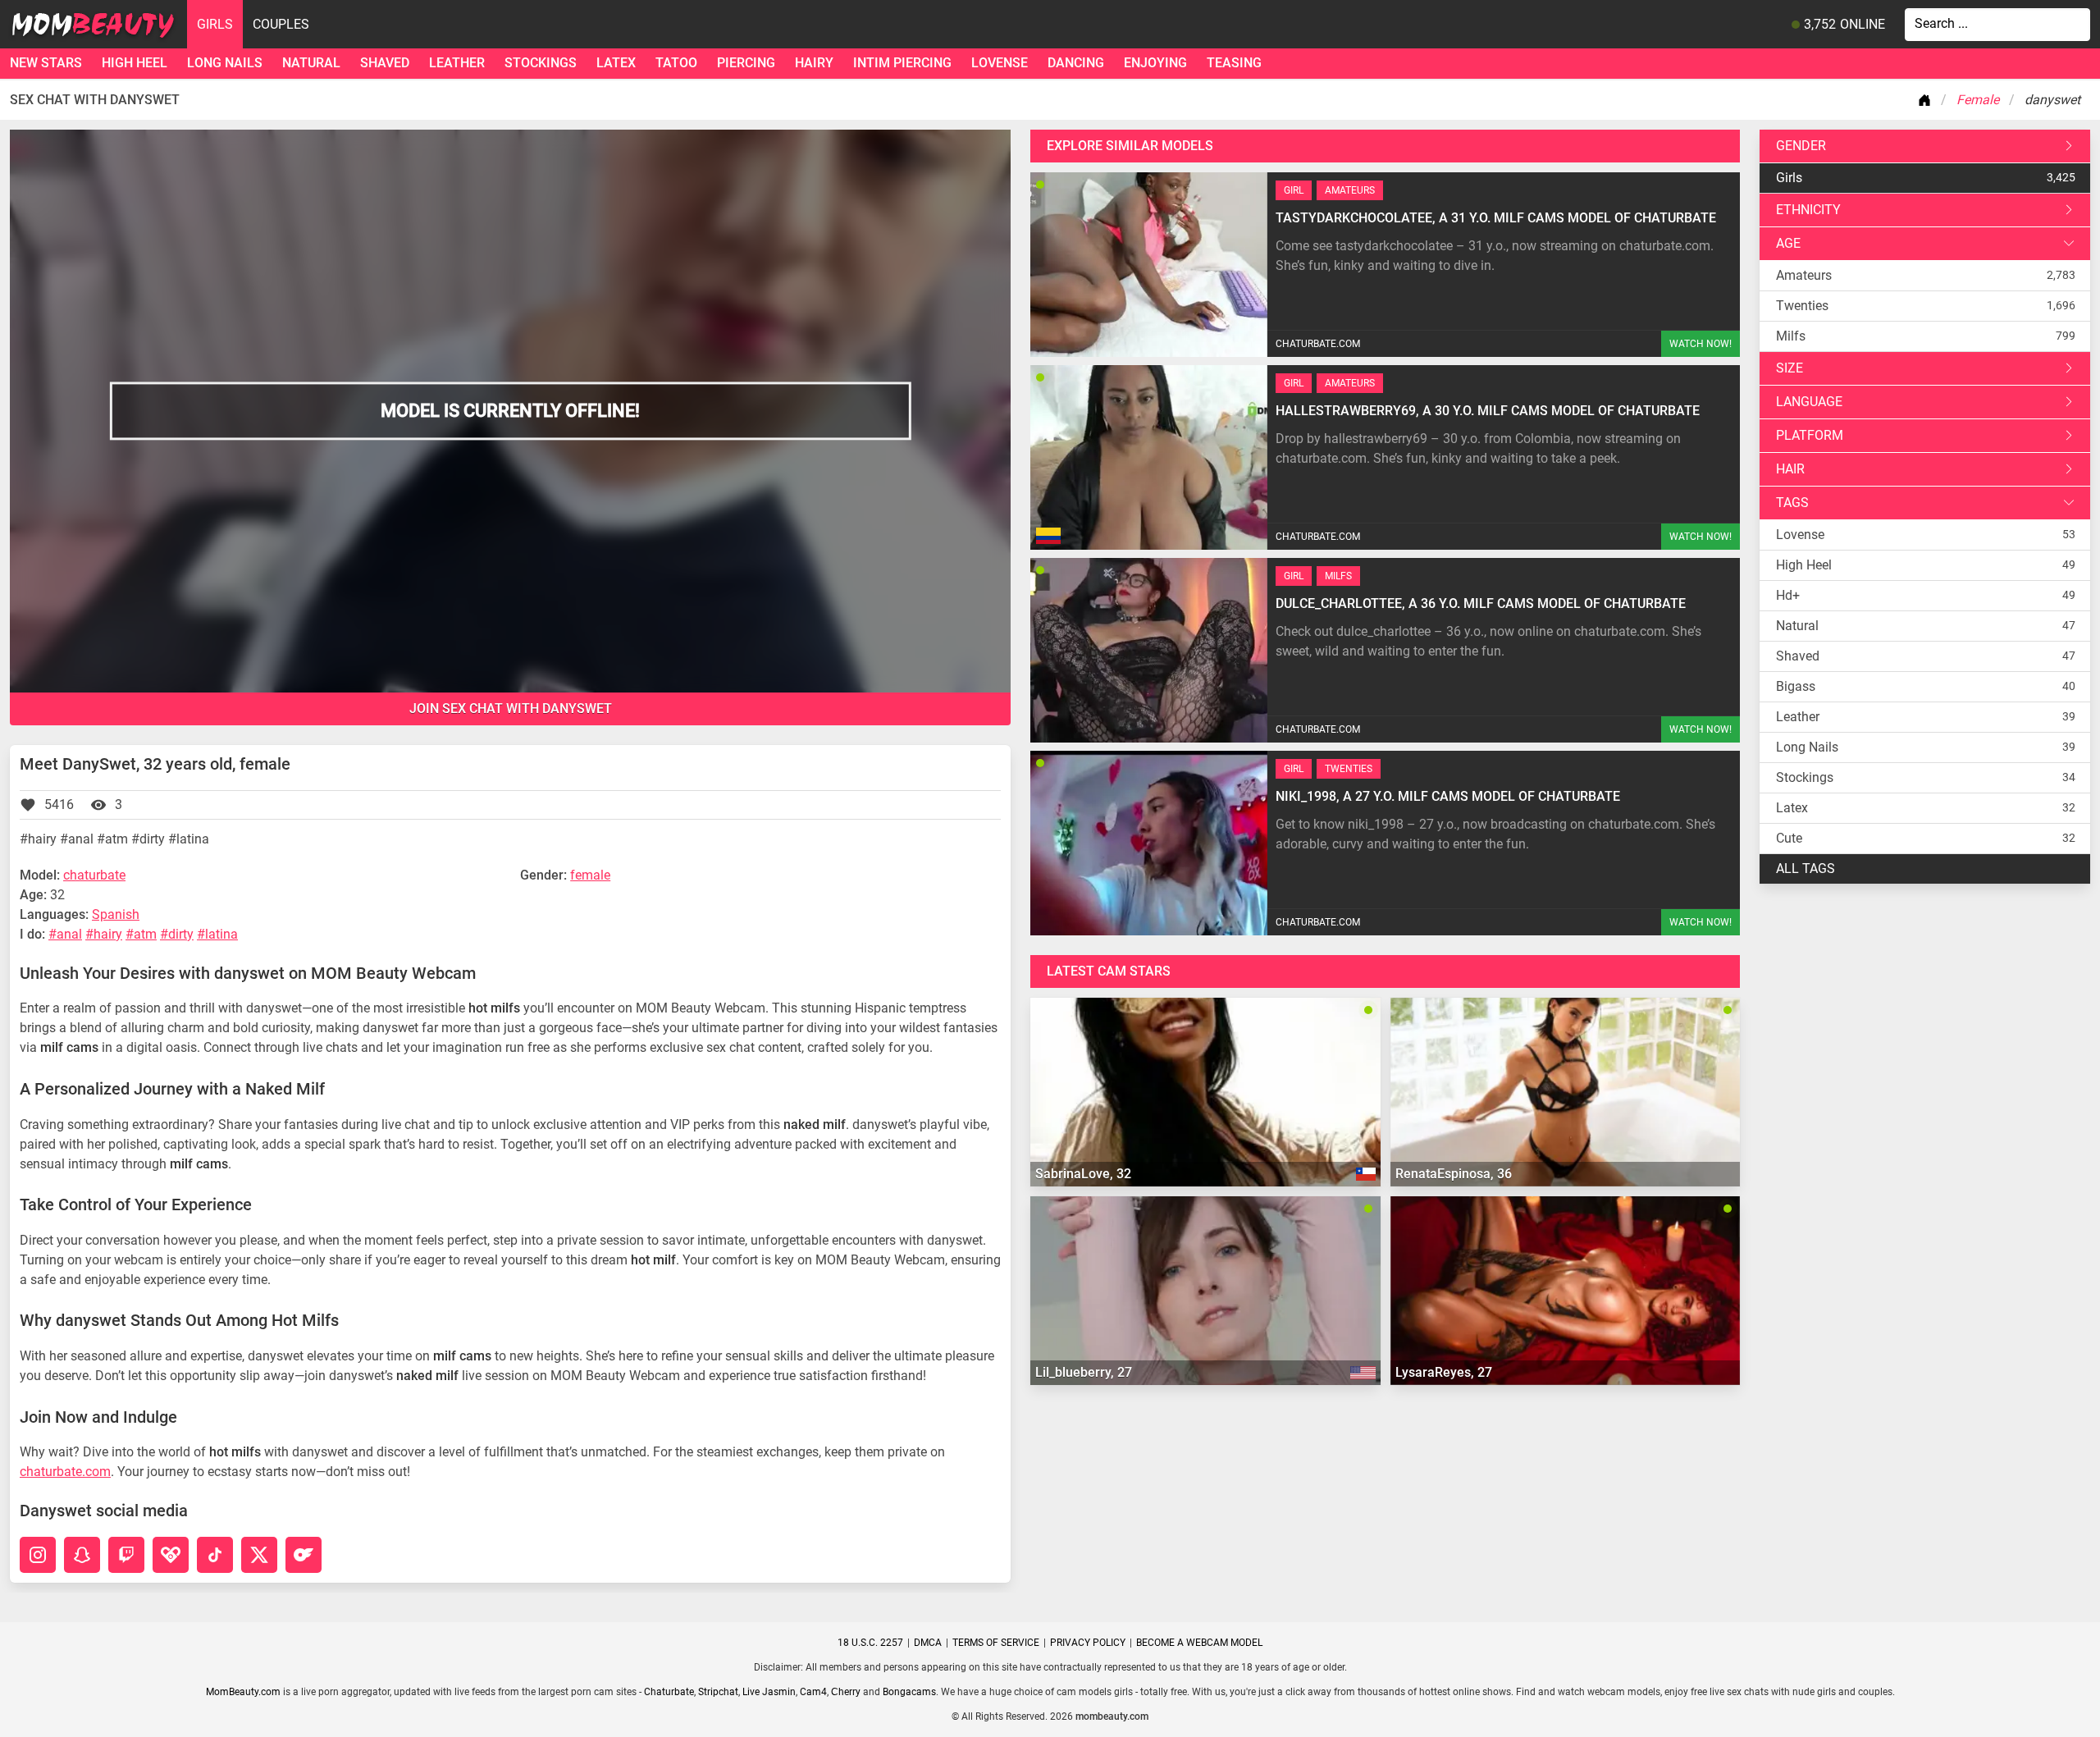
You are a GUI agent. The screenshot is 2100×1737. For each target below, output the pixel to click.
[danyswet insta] (38, 1555)
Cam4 (813, 1692)
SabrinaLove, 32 (1083, 1174)
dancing (1076, 63)
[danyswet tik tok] (215, 1555)
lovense (1000, 63)
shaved (385, 63)
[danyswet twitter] (259, 1555)
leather (457, 63)
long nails (225, 63)
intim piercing (902, 63)
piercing (746, 63)
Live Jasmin (769, 1692)
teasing (1234, 63)
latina (221, 934)
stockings (541, 63)
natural (311, 63)
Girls (215, 24)
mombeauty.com (1112, 1716)
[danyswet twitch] (126, 1555)
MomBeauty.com (243, 1692)
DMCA (928, 1643)
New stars (46, 63)
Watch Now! (1701, 344)
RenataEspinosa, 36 (1454, 1174)
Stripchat (718, 1692)
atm (145, 934)
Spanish (116, 914)
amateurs (1804, 275)
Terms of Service (996, 1643)
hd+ (1788, 595)
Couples (281, 24)
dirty (181, 934)
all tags (1806, 868)
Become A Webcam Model (1199, 1643)
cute (1789, 838)
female (590, 875)
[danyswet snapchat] (82, 1555)
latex (616, 63)
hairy (814, 63)
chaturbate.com (65, 1472)
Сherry (846, 1692)
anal (69, 934)
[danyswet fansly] (171, 1555)
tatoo (676, 63)
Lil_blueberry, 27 (1084, 1372)
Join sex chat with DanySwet (511, 709)
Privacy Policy (1088, 1643)
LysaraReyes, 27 (1444, 1372)
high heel (135, 63)
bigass (1796, 686)
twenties (1802, 306)
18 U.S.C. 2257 (870, 1643)
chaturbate (94, 875)
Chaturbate (669, 1692)
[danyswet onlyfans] (304, 1555)
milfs (1791, 336)
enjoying (1155, 63)
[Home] (1928, 100)
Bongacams (909, 1692)
